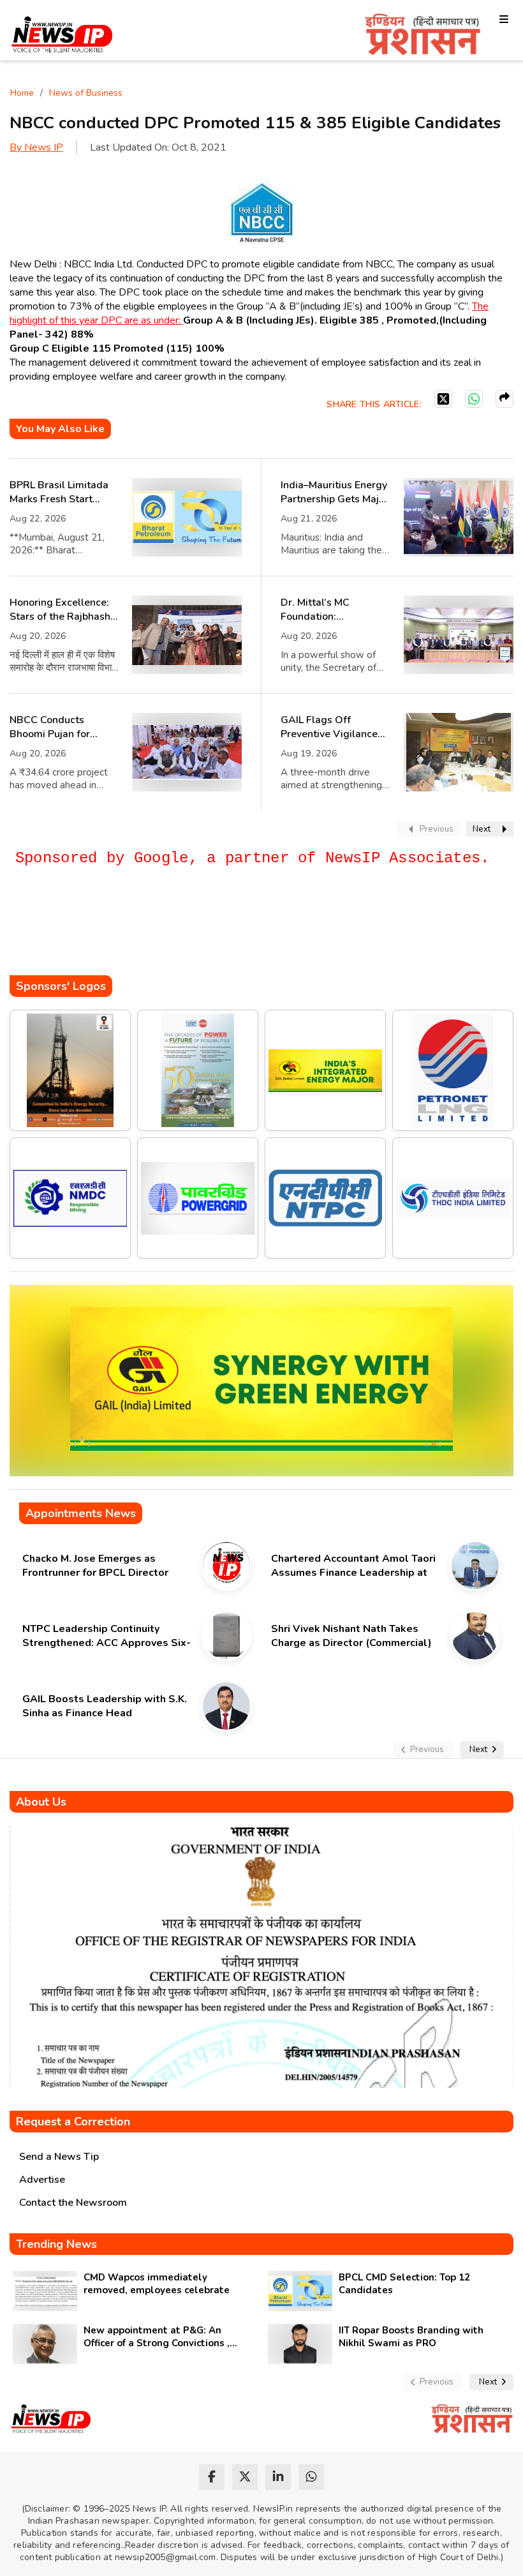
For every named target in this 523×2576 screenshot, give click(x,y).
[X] (443, 399)
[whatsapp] (311, 2477)
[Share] (505, 399)
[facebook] (212, 2477)
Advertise (42, 2180)
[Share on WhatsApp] (474, 399)
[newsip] (62, 37)
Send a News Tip (59, 2157)
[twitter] (245, 2477)
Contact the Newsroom (73, 2203)
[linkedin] (278, 2477)
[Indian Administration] (423, 37)
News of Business (86, 93)
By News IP (36, 147)
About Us (41, 1802)
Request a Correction (73, 2122)
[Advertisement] (242, 937)
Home (22, 93)
